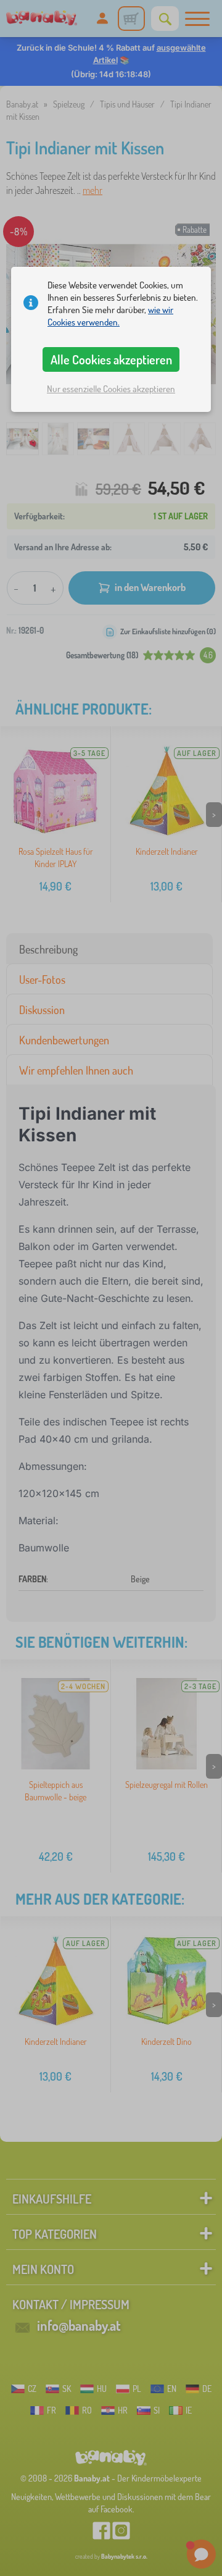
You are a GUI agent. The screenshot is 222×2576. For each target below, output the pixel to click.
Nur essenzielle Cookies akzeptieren (111, 389)
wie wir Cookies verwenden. (110, 316)
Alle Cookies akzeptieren (111, 359)
